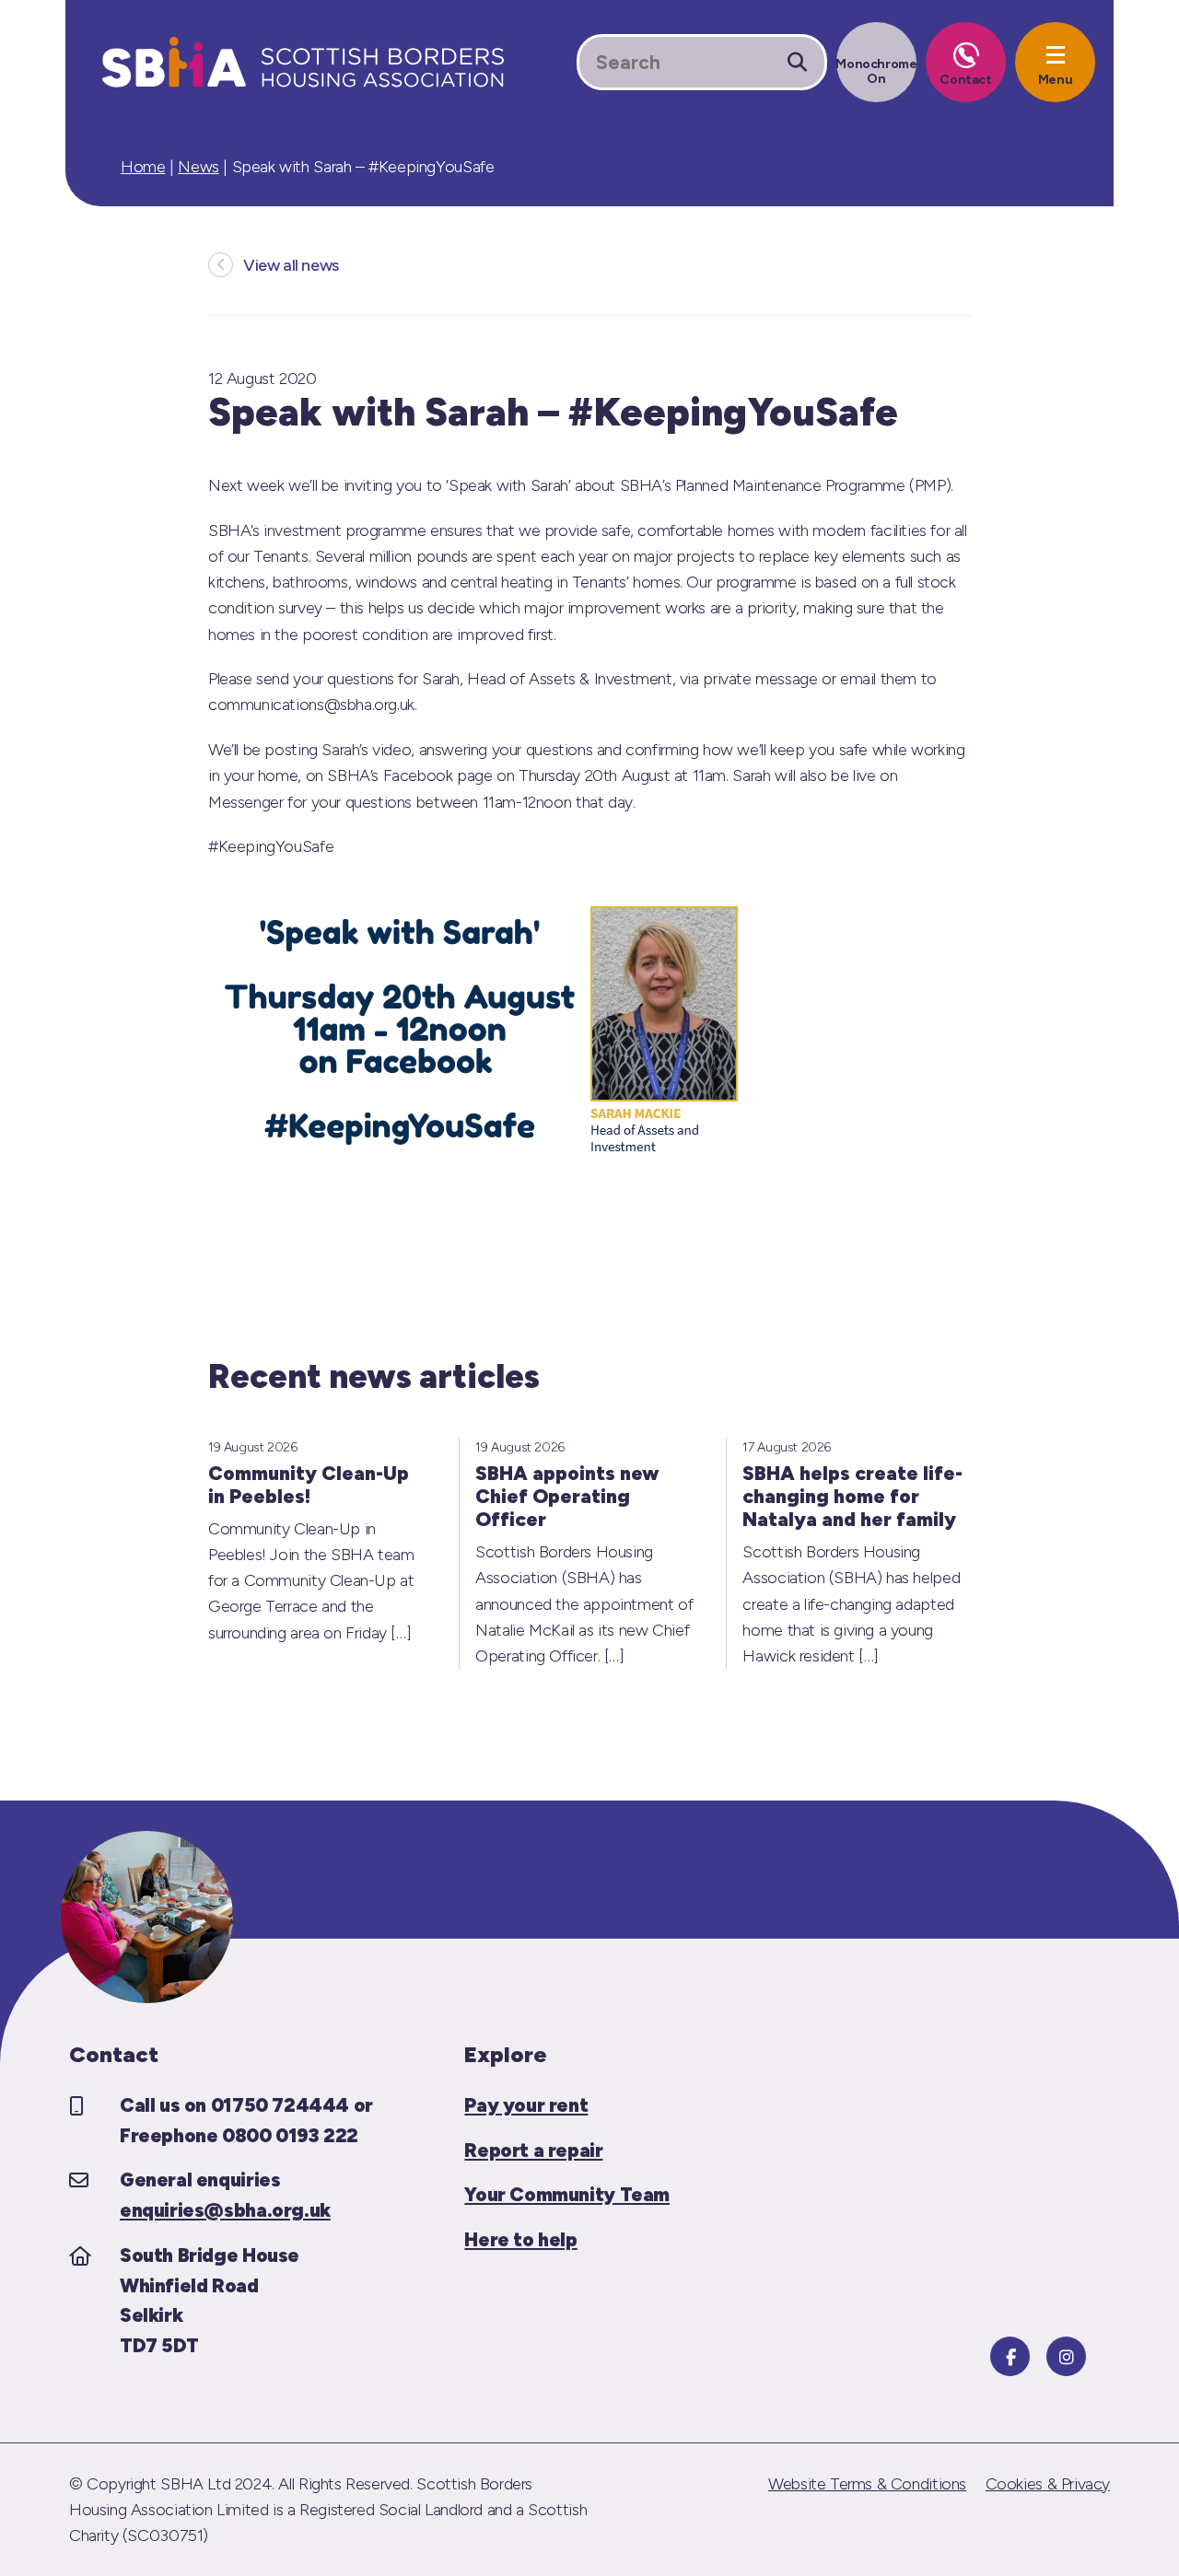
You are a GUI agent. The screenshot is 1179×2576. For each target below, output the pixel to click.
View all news (291, 265)
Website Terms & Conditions (867, 2484)
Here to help (520, 2239)
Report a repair (533, 2150)
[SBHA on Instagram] (1066, 2356)
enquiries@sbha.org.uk (225, 2210)
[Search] (797, 62)
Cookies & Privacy (1048, 2484)
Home (143, 167)
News (198, 167)
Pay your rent (526, 2105)
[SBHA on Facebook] (1010, 2356)
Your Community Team (567, 2194)
